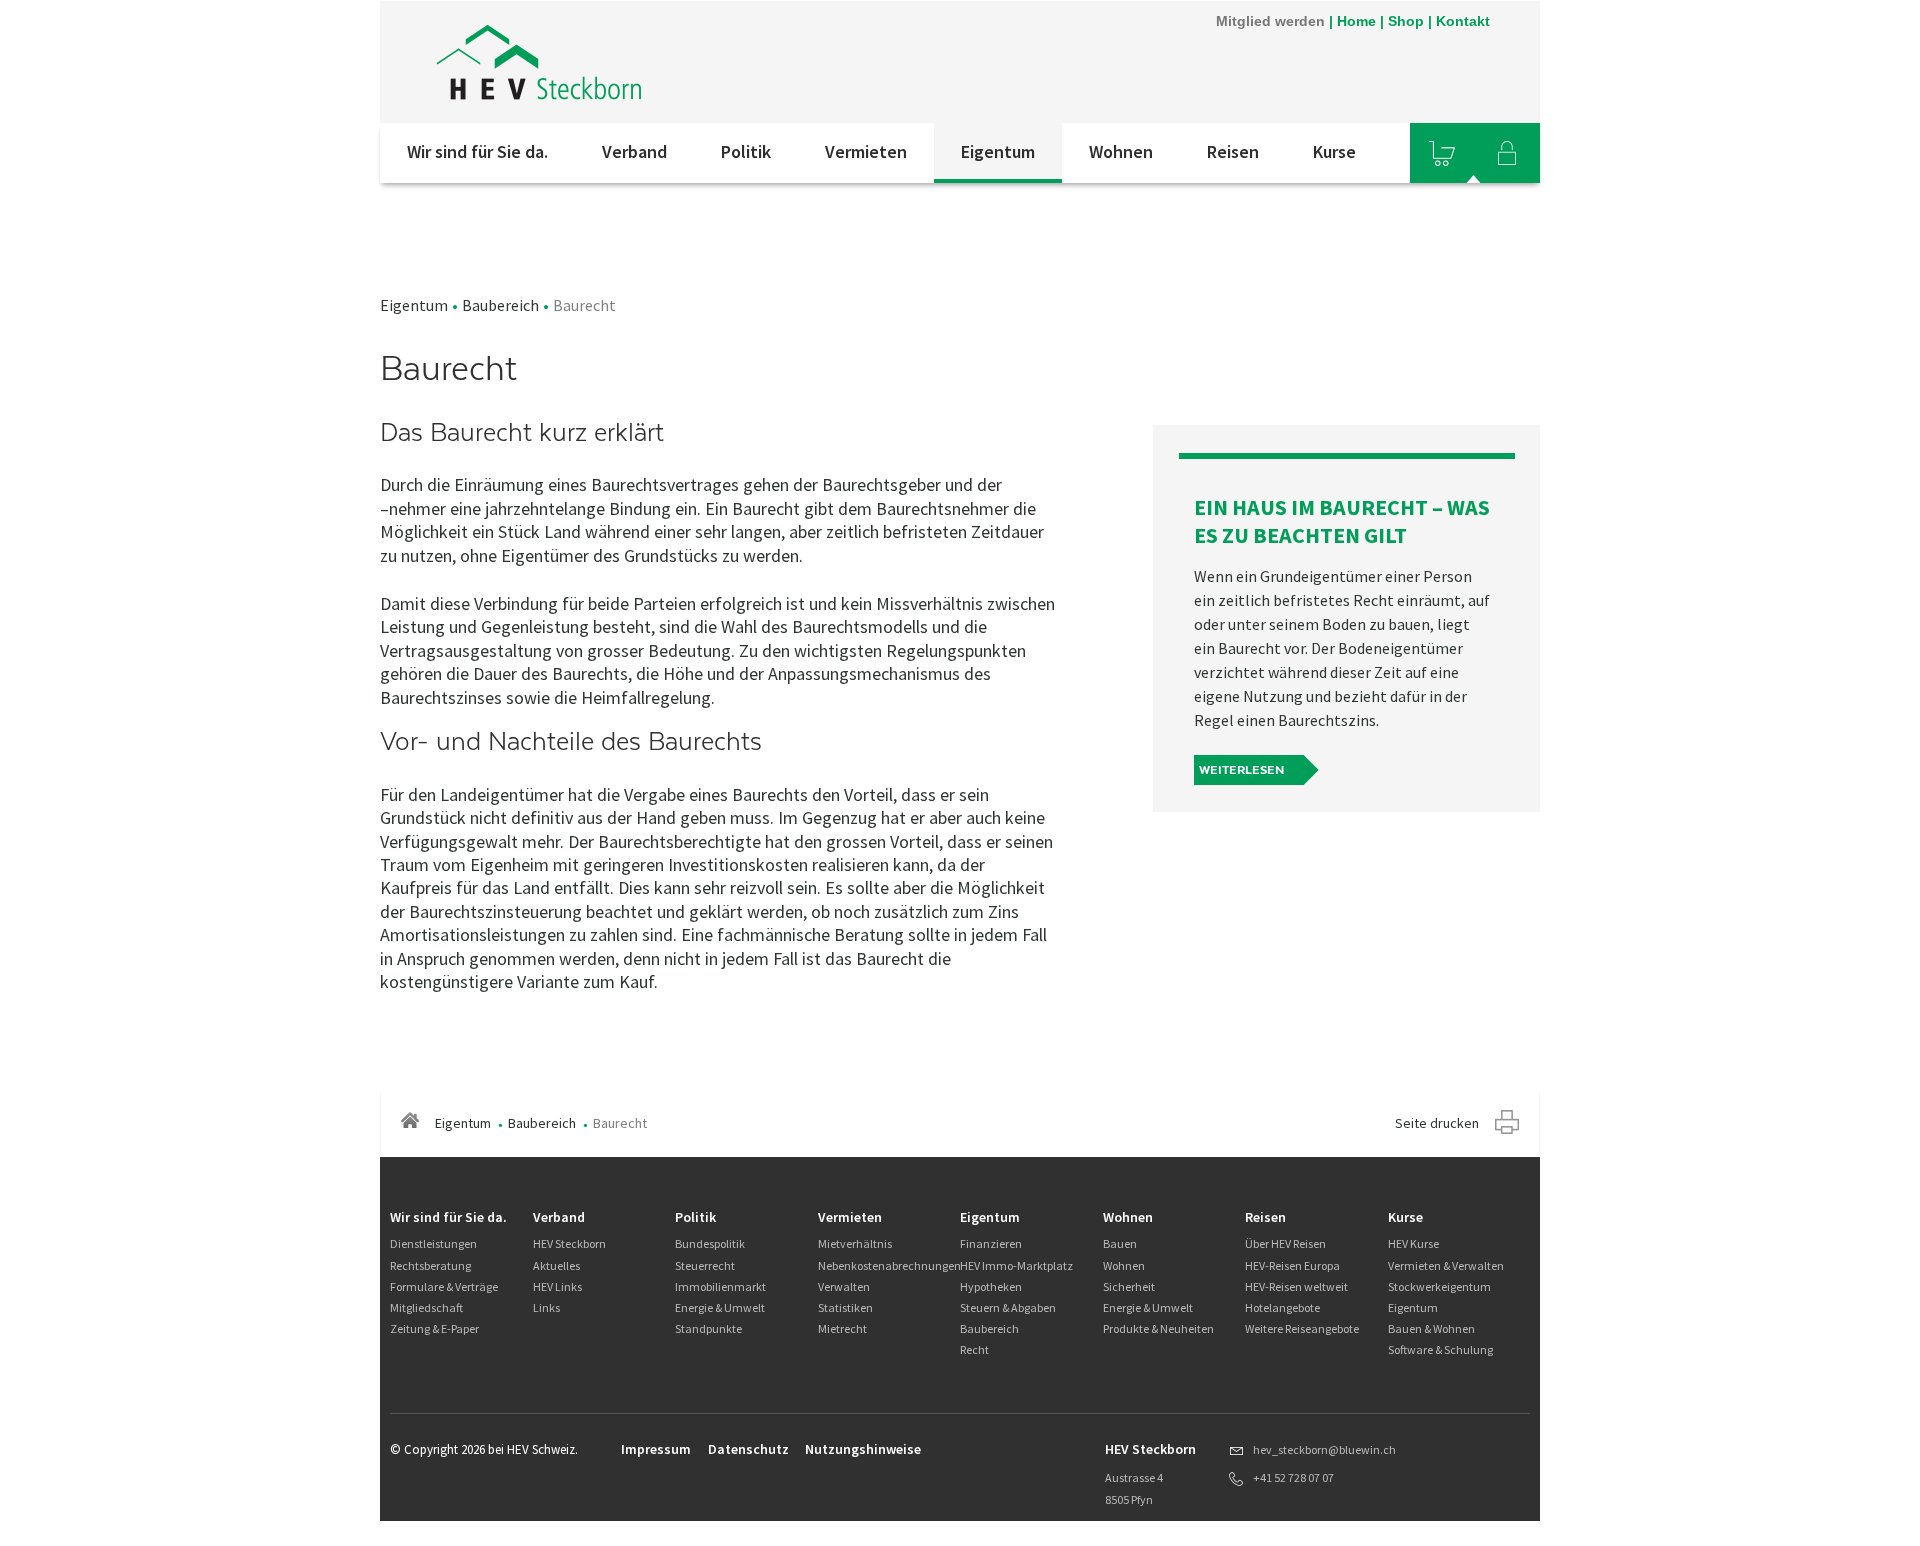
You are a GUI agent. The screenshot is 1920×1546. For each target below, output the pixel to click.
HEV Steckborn (569, 1243)
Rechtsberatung (430, 1265)
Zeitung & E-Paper (434, 1328)
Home (1356, 21)
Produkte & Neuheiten (1158, 1328)
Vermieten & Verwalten (1446, 1265)
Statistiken (845, 1307)
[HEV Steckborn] (649, 62)
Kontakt (1463, 21)
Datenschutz (748, 1449)
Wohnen (1121, 151)
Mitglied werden (1270, 21)
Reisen (1233, 151)
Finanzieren (991, 1243)
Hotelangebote (1282, 1307)
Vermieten (866, 151)
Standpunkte (708, 1328)
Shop (1406, 21)
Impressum (656, 1449)
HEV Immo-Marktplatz (1016, 1265)
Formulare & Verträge (444, 1286)
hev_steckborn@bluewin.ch (1324, 1449)
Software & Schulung (1440, 1349)
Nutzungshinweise (863, 1449)
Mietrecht (842, 1328)
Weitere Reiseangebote (1302, 1328)
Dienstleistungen (433, 1243)
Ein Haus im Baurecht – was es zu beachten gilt (1342, 521)
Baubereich (500, 305)
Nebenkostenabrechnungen (889, 1265)
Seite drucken (1437, 1123)
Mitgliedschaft (426, 1307)
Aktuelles (556, 1265)
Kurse (1334, 151)
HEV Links (557, 1286)
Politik (746, 151)
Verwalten (844, 1286)
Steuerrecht (705, 1265)
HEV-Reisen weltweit (1296, 1286)
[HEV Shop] (1442, 153)
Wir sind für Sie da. (477, 151)
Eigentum (998, 151)
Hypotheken (991, 1286)
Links (546, 1307)
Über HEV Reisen (1285, 1243)
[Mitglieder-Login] (1507, 153)
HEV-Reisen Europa (1292, 1265)
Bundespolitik (710, 1243)
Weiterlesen (1241, 770)
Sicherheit (1129, 1286)
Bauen (1120, 1243)
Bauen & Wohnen (1431, 1328)
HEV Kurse (1413, 1243)
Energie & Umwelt (720, 1307)
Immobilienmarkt (720, 1286)
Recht (974, 1349)
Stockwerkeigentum (1439, 1286)
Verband (634, 151)
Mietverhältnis (855, 1243)
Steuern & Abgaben (1008, 1307)
